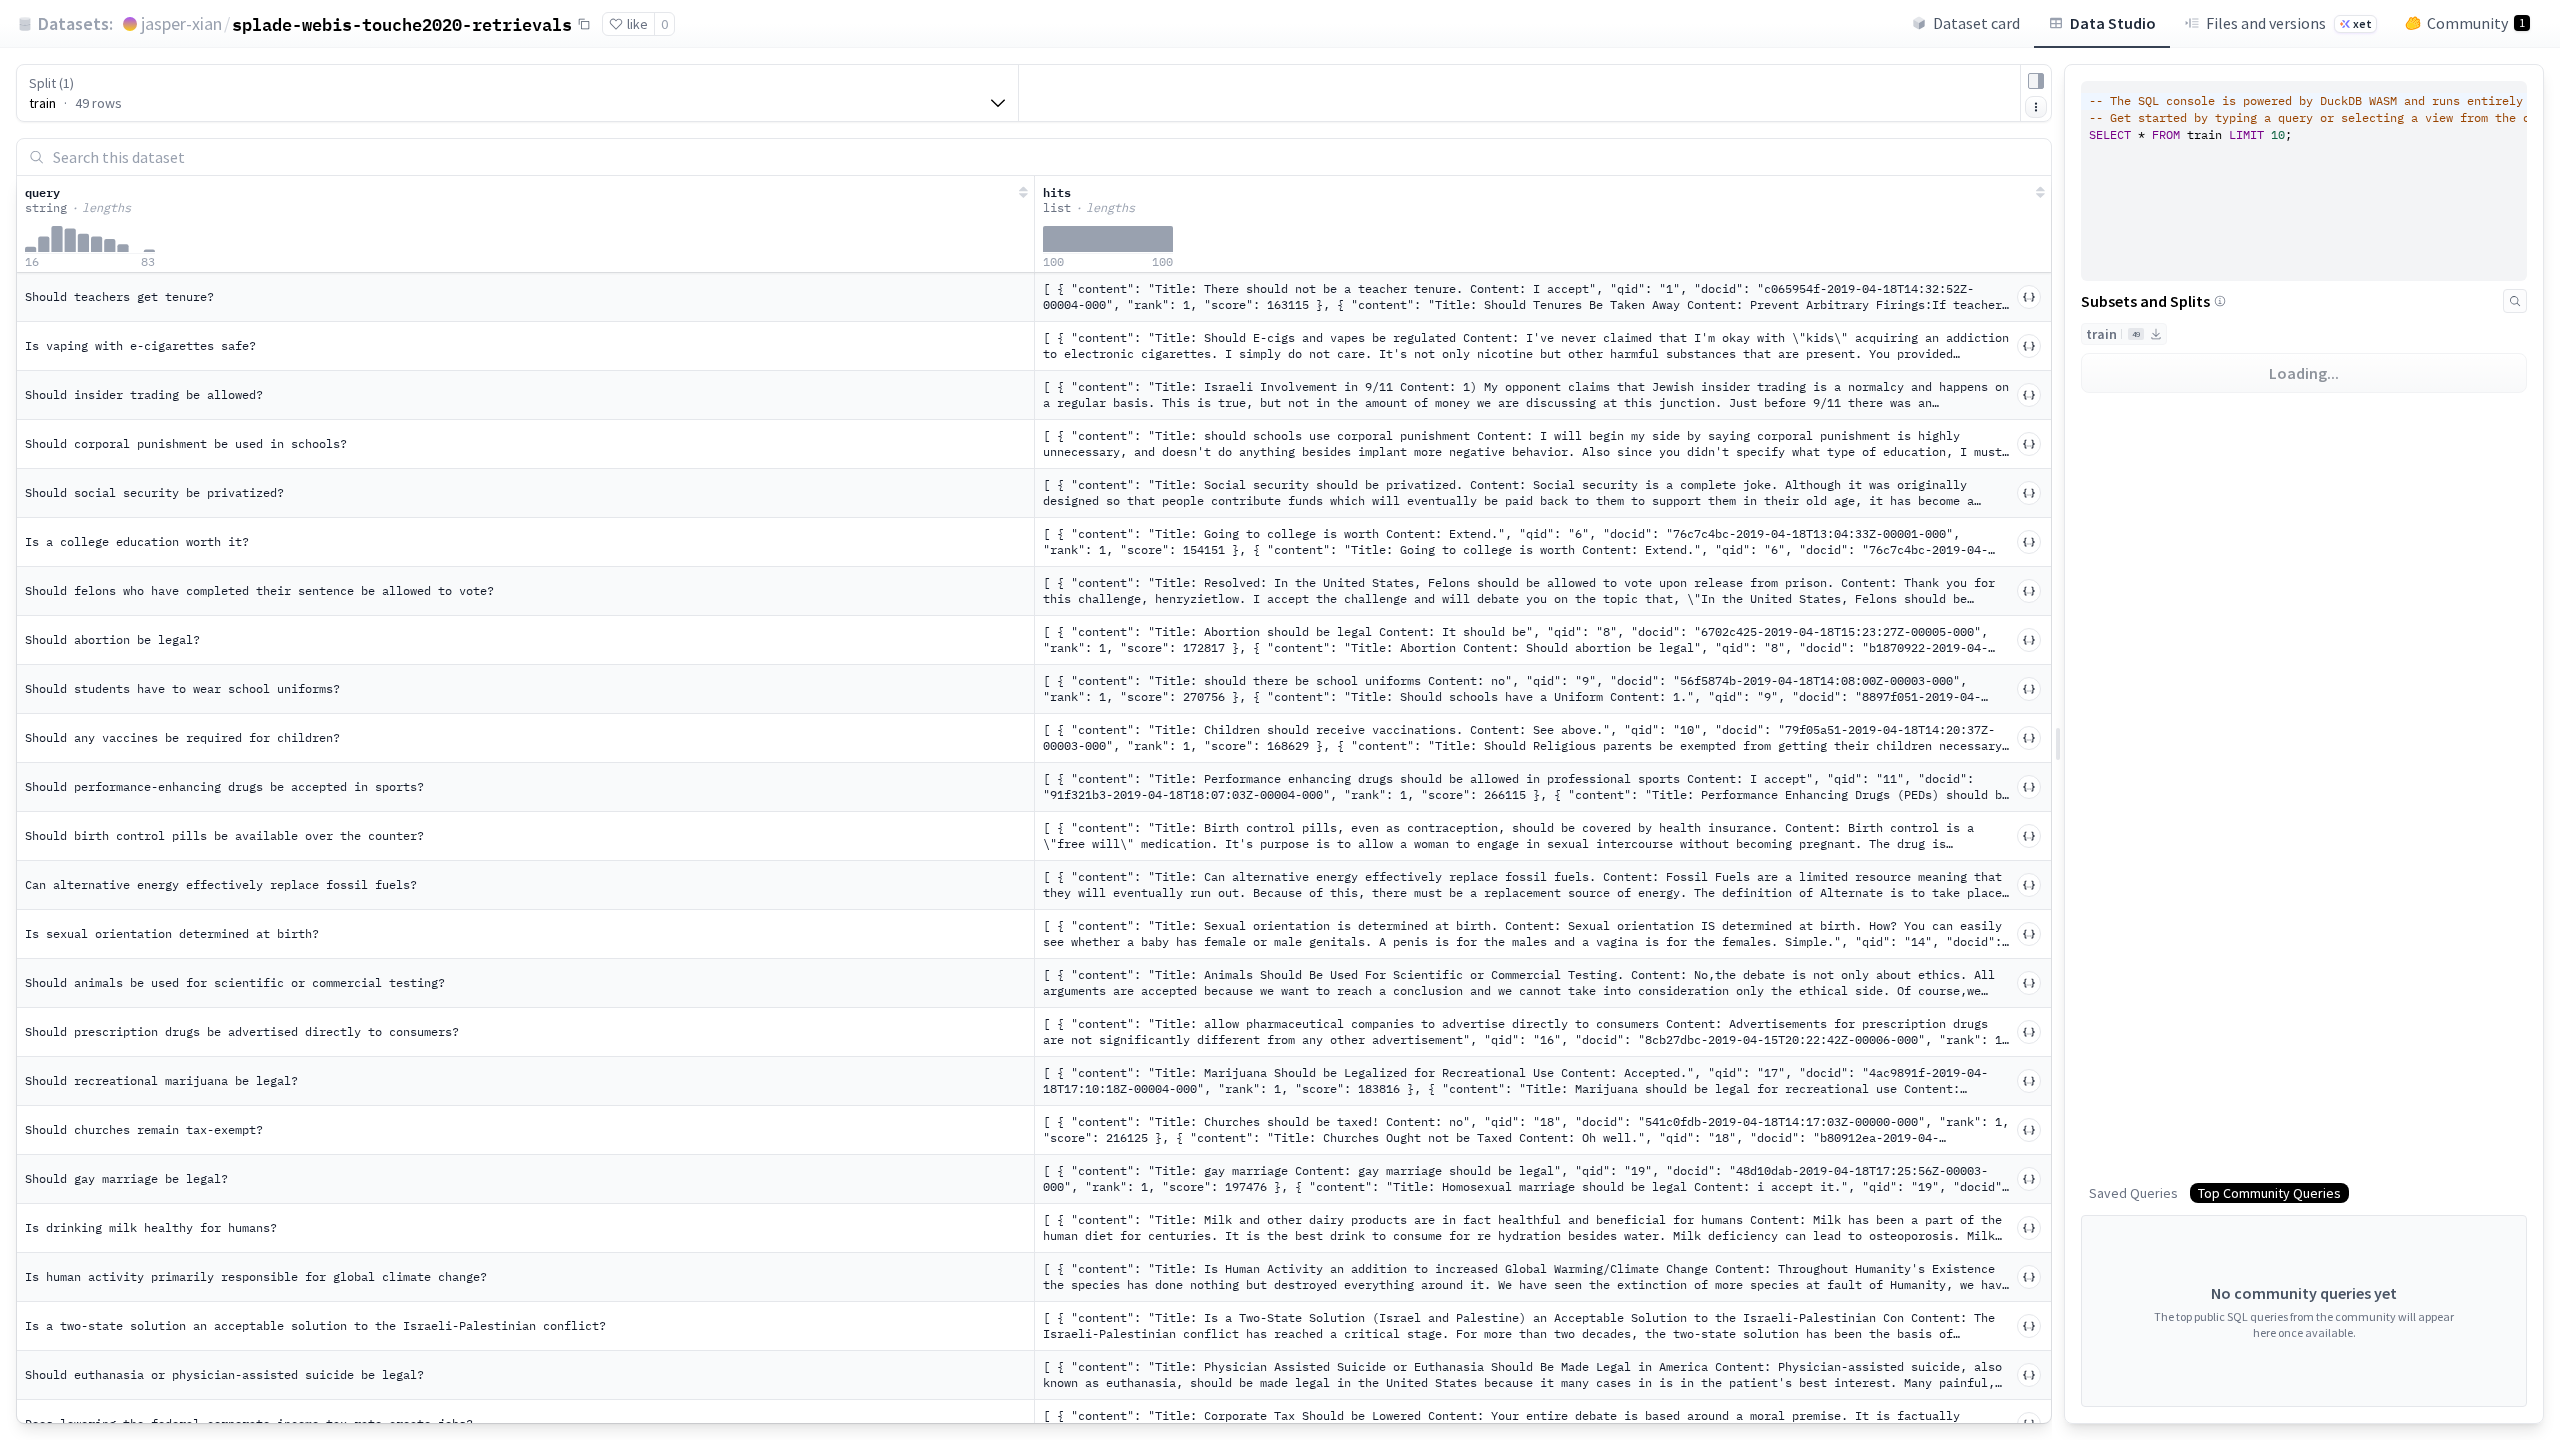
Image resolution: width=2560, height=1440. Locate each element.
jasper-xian (181, 23)
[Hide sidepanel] (2036, 81)
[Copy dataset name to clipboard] (584, 24)
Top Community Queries (2269, 1193)
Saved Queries (2133, 1193)
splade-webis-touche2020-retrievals (402, 24)
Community (2476, 23)
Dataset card (1976, 23)
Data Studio (2113, 23)
